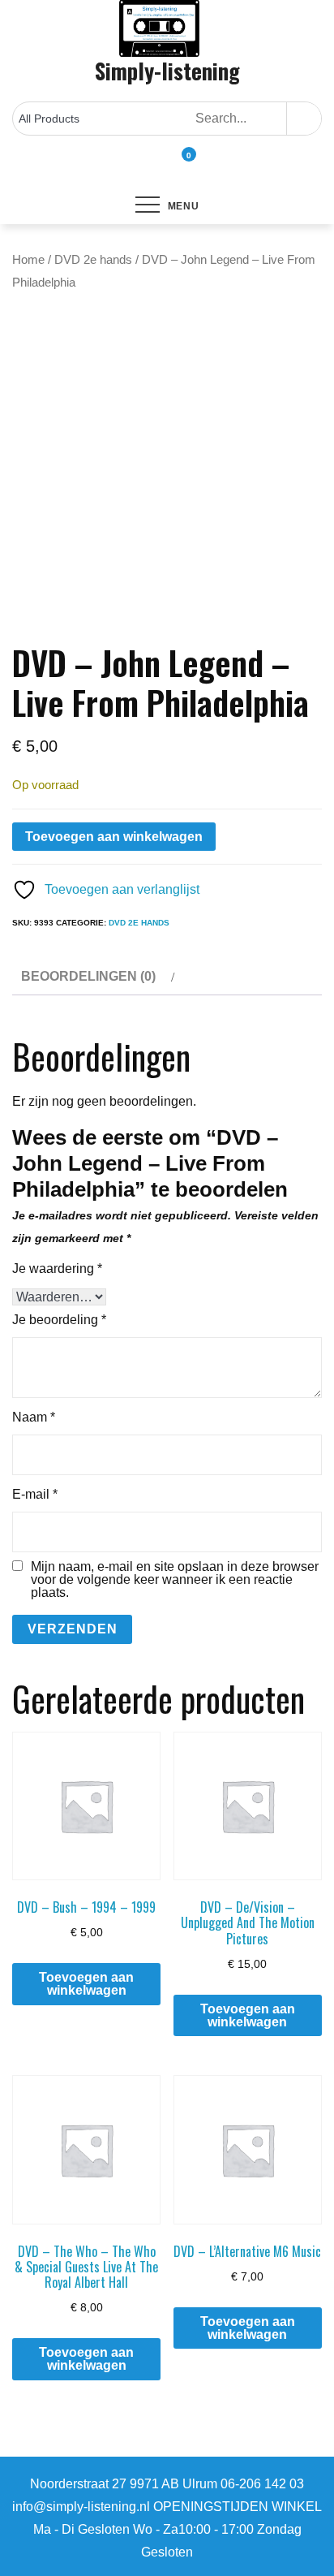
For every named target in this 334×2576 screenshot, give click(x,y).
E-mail (35, 1494)
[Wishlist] (167, 166)
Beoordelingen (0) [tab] (88, 976)
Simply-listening (167, 71)
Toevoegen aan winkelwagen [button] (86, 1984)
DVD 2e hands (93, 260)
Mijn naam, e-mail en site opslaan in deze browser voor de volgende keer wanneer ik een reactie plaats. (175, 1580)
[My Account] (152, 166)
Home (28, 260)
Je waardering (57, 1269)
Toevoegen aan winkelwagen (114, 837)
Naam (34, 1417)
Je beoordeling (59, 1320)
